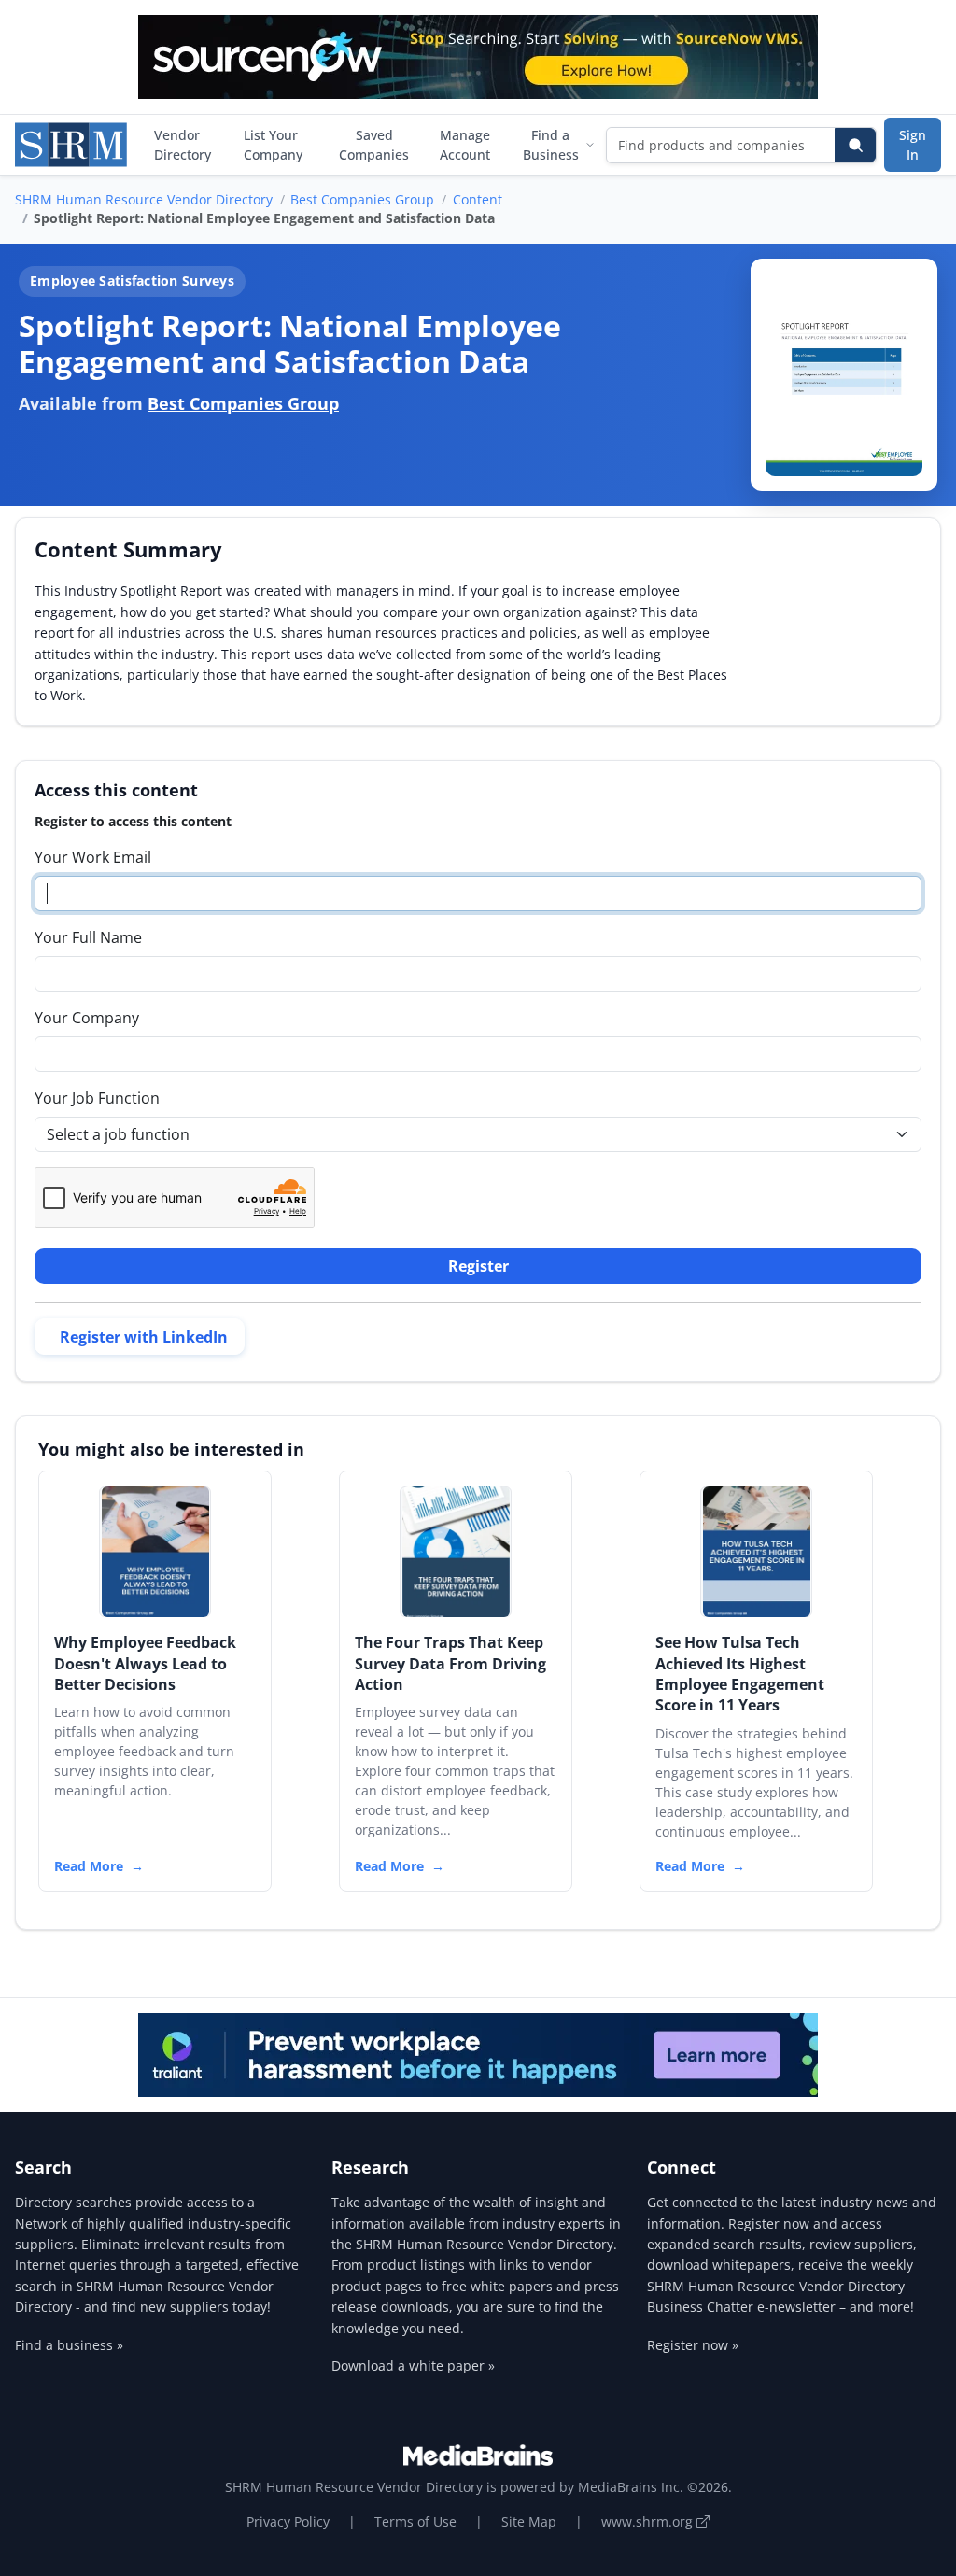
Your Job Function (97, 1098)
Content (478, 199)
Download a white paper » (413, 2365)
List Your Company (273, 145)
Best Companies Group (362, 199)
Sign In (913, 145)
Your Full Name (88, 937)
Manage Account (465, 145)
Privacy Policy (288, 2521)
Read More (89, 1866)
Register (478, 1266)
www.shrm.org (649, 2521)
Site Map (529, 2521)
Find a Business (551, 145)
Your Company (87, 1018)
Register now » (693, 2345)
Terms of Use (415, 2521)
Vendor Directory (183, 145)
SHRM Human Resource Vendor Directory (144, 199)
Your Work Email (93, 857)
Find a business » (69, 2345)
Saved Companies (374, 145)
